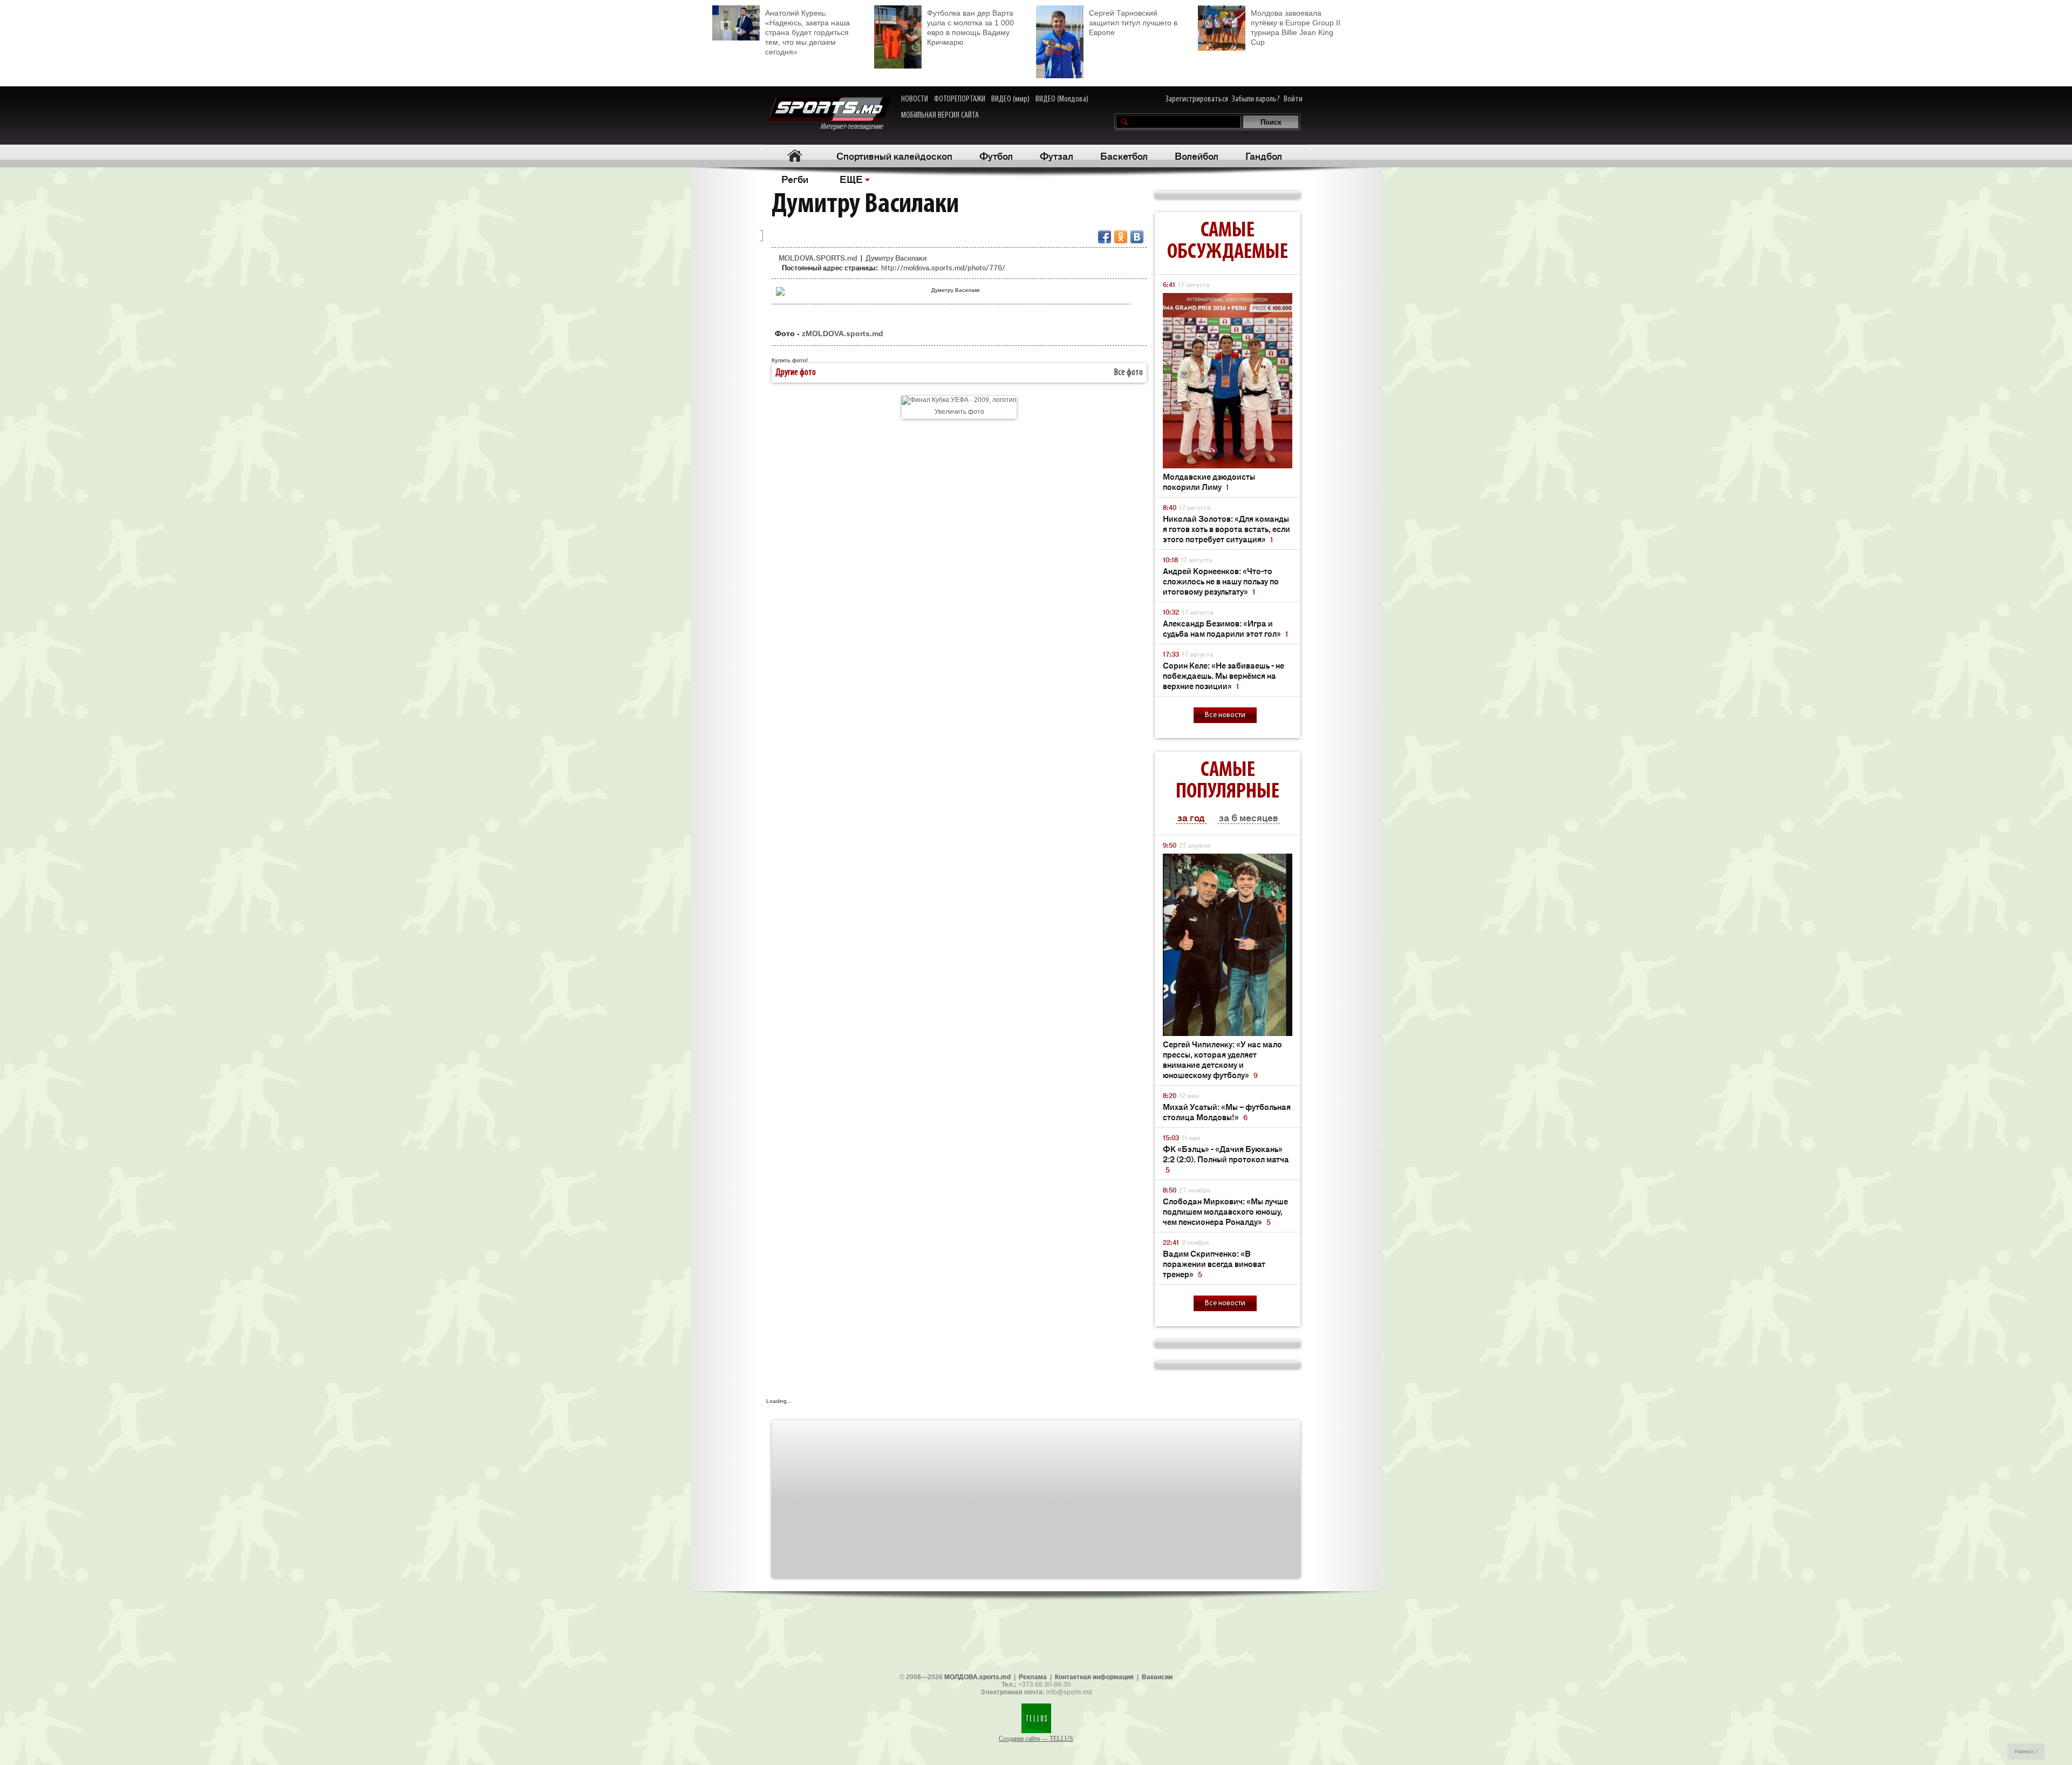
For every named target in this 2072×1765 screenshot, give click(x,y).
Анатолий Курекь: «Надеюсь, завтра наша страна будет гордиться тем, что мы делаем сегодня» (807, 32)
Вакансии (1157, 1677)
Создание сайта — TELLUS (1036, 1739)
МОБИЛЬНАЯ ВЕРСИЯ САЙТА (940, 115)
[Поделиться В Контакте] (1137, 237)
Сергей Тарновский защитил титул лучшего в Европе (1133, 23)
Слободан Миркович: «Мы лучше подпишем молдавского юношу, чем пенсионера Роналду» (1225, 1211)
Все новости (1225, 715)
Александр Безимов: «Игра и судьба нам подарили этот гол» (1225, 628)
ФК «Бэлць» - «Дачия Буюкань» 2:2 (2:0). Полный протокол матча (1226, 1159)
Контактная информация (1094, 1677)
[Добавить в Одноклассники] (1121, 237)
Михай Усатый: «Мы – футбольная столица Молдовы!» (1227, 1112)
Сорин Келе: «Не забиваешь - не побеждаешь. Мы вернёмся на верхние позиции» (1224, 675)
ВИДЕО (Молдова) (1062, 99)
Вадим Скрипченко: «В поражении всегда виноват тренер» (1214, 1263)
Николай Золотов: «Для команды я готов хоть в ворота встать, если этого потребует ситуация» (1226, 529)
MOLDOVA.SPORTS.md (818, 258)
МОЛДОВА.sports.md (977, 1677)
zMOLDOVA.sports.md (843, 333)
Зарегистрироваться (1197, 99)
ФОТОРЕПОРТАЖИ (960, 99)
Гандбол (1264, 155)
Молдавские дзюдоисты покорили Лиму (1209, 481)
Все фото (1129, 373)
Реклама (1033, 1677)
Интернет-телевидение (856, 127)
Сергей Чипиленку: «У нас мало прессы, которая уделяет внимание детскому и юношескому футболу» (1222, 1059)
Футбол (996, 155)
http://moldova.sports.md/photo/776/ (943, 267)
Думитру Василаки (896, 258)
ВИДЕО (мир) (1010, 99)
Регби (795, 179)
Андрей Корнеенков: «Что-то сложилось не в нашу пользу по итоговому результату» (1221, 581)
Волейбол (1197, 155)
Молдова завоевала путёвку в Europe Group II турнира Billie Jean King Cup (1296, 28)
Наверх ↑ (2026, 1751)
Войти (1293, 99)
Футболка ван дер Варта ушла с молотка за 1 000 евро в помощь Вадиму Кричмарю (970, 28)
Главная (795, 156)
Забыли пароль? (1256, 99)
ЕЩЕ (851, 179)
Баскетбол (1124, 155)
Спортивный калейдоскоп (894, 155)
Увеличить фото (959, 412)
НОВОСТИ (915, 99)
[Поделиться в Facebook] (1105, 237)
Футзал (1057, 155)
